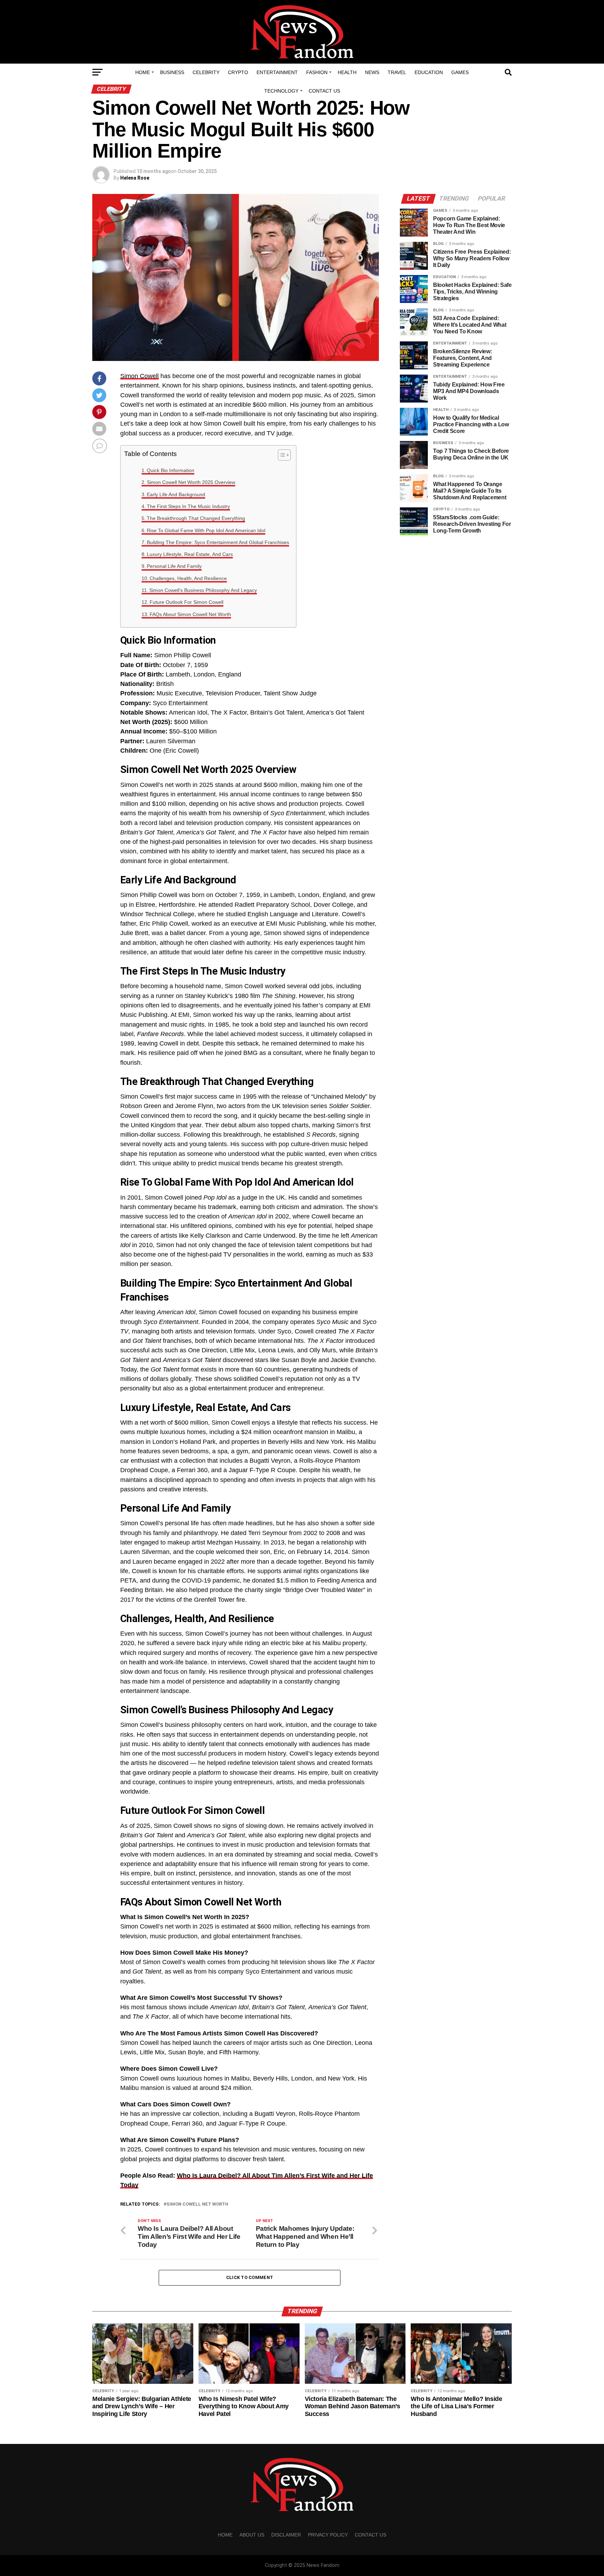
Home (143, 72)
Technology (281, 91)
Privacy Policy (328, 2535)
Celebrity (206, 72)
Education (429, 72)
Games (460, 72)
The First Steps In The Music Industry (188, 506)
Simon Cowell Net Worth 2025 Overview (191, 482)
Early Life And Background (176, 494)
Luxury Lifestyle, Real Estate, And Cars (190, 554)
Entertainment (277, 72)
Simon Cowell (139, 376)
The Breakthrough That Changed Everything (196, 518)
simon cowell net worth (197, 2204)
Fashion (317, 72)
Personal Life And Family (174, 566)
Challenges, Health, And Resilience (188, 578)
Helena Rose (135, 178)
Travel (397, 72)
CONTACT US (324, 91)
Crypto (238, 72)
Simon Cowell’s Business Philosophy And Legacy (203, 590)
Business (172, 72)
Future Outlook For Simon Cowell (186, 602)
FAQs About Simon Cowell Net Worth (190, 614)
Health (347, 72)
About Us (252, 2535)
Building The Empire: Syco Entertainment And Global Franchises (218, 542)
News (372, 72)
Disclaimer (286, 2535)
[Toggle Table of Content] (281, 455)
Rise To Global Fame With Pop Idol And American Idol (206, 530)
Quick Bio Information (171, 470)
